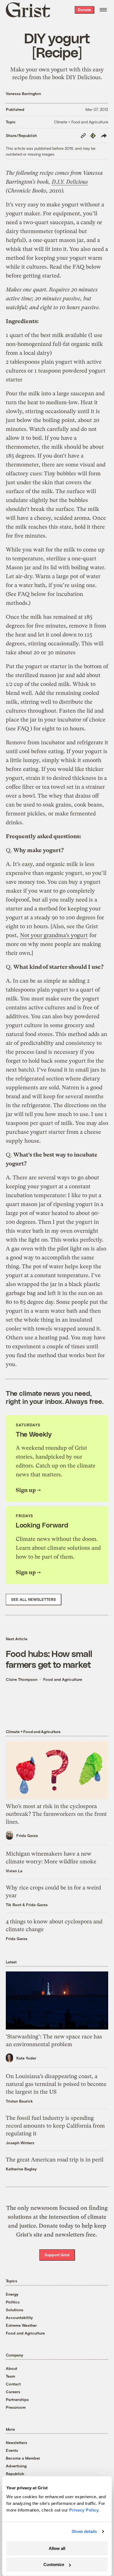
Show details (84, 2531)
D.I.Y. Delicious (70, 182)
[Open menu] (103, 10)
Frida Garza (27, 1835)
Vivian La (14, 1871)
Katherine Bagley (21, 2169)
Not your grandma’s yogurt (54, 935)
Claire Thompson (22, 1679)
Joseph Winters (20, 2143)
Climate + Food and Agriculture (81, 122)
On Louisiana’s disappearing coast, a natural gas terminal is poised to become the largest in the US (56, 2084)
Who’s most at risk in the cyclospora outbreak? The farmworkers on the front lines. (56, 1814)
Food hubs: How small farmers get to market (49, 1659)
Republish (15, 2474)
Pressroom (16, 2407)
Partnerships (17, 2399)
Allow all (57, 2548)
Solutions (15, 2310)
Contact (13, 2384)
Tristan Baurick (19, 2101)
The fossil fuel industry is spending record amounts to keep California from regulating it (55, 2126)
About (11, 2368)
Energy (12, 2294)
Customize (54, 2564)
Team (11, 2376)
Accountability (19, 2317)
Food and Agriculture (63, 1679)
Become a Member (23, 2458)
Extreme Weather (21, 2325)
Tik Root (14, 1905)
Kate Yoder (26, 2058)
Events (12, 2450)
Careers (13, 2392)
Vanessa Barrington (23, 93)
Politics (13, 2302)
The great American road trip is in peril (55, 2160)
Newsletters (16, 2443)
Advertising (16, 2466)
